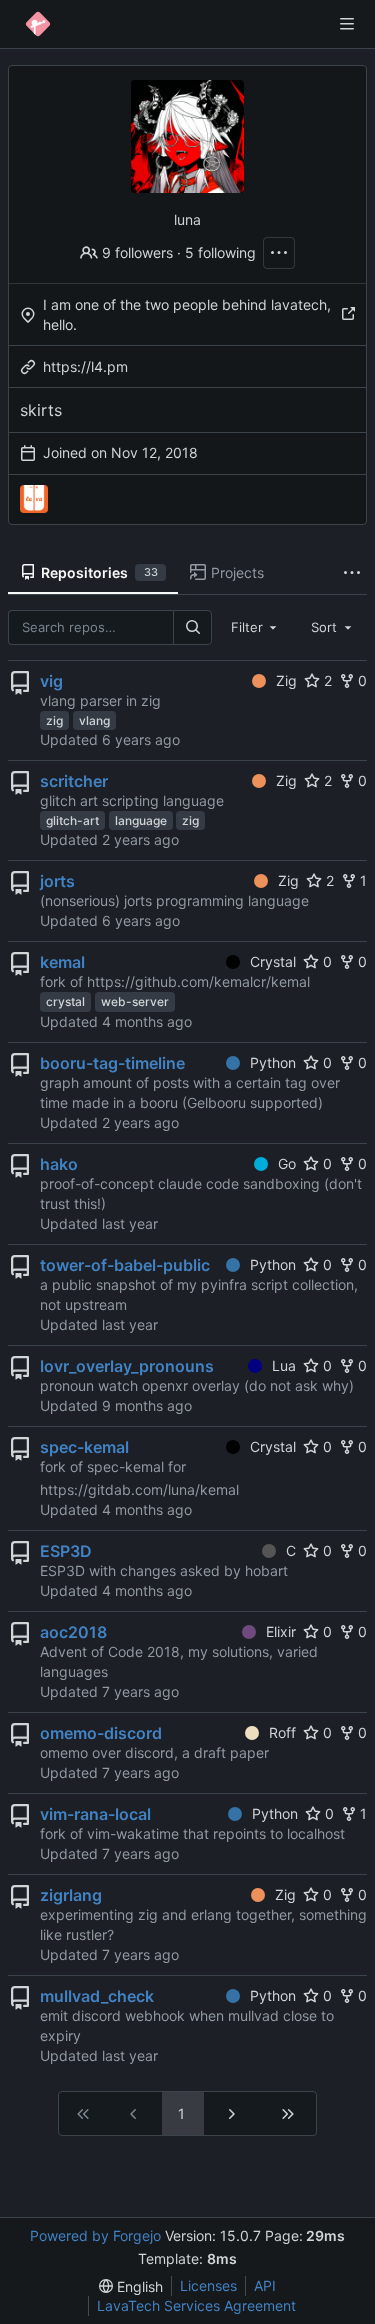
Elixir (281, 1631)
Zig (286, 680)
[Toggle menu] (347, 24)
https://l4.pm (85, 366)
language (141, 820)
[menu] (131, 2286)
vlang (94, 720)
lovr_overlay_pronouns (127, 1366)
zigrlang (71, 1895)
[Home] (38, 24)
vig (51, 681)
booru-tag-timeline (112, 1063)
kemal (62, 962)
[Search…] (192, 627)
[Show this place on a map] (348, 315)
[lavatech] (34, 499)
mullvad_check (97, 1996)
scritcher (74, 781)
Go (287, 1163)
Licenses (208, 2285)
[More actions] (279, 253)
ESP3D (66, 1551)
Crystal (273, 961)
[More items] (352, 573)
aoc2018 (73, 1632)
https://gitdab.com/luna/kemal (139, 1489)
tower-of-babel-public (125, 1265)
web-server (135, 1001)
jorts (57, 881)
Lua (284, 1365)
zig (54, 720)
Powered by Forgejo (95, 2235)
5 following (220, 252)
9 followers (137, 252)
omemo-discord (101, 1733)
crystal (65, 1001)
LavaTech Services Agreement (196, 2305)
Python (273, 1062)
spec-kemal (84, 1447)
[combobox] (256, 627)
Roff (282, 1732)
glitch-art (72, 820)
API (265, 2285)
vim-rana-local (95, 1814)
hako (59, 1164)
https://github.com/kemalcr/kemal (198, 981)
